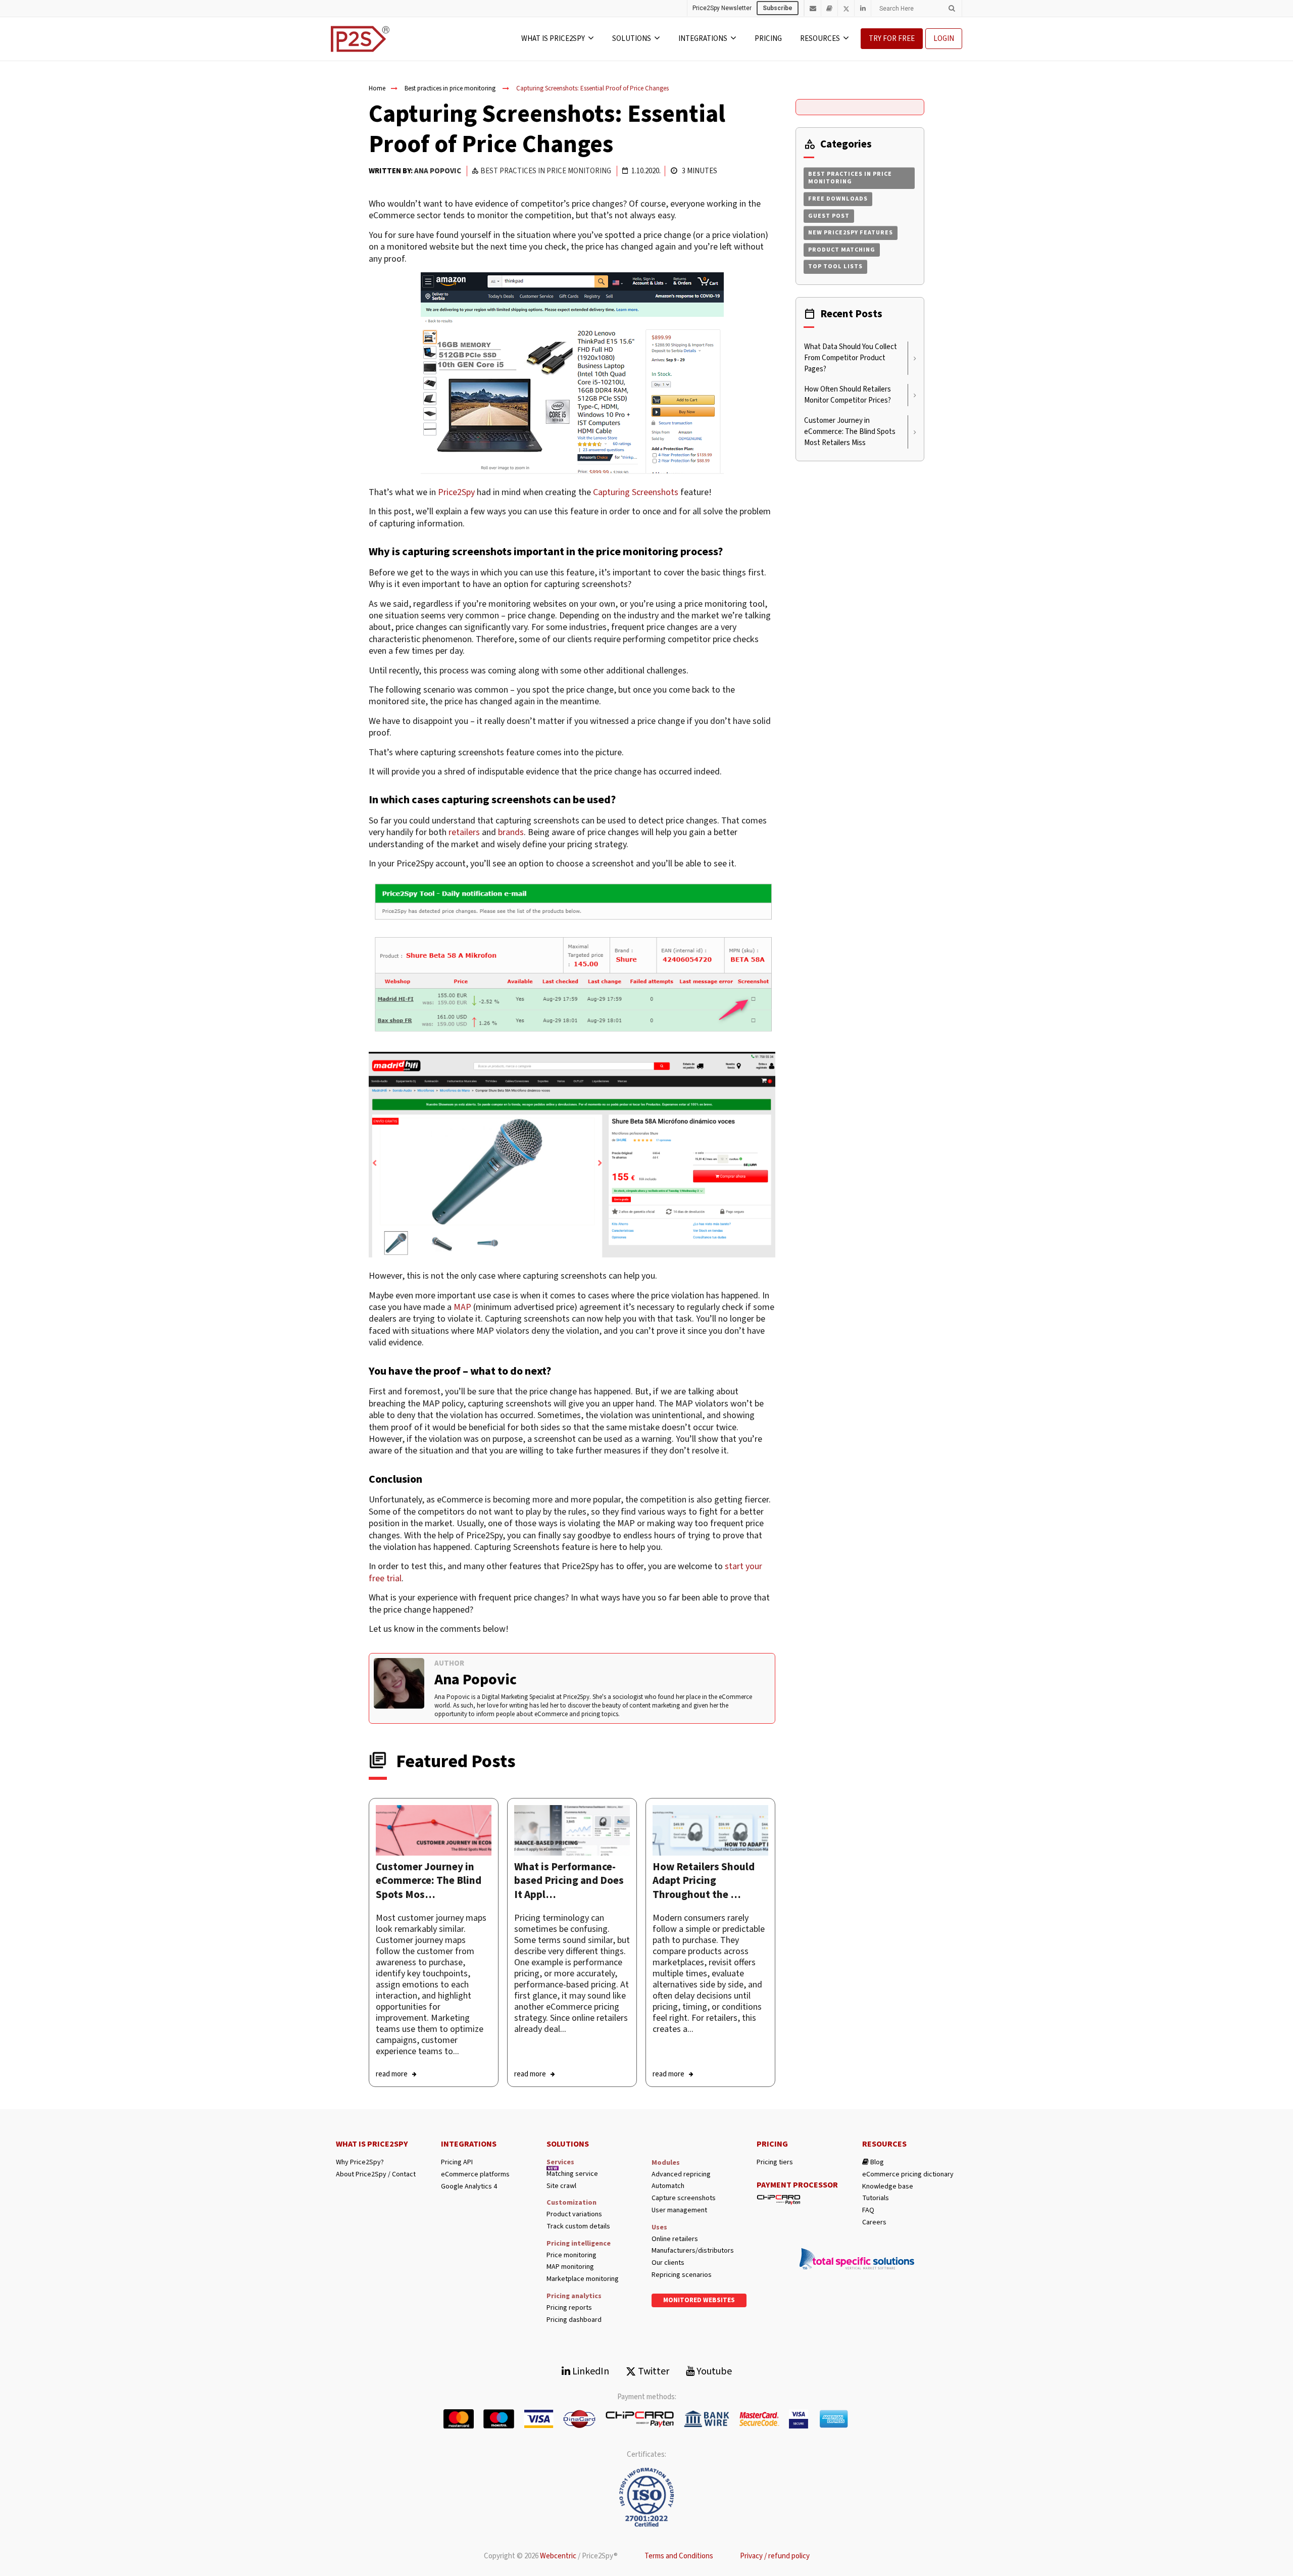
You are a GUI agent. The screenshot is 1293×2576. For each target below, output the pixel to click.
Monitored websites (699, 2300)
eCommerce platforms (475, 2175)
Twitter (653, 2371)
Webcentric (558, 2556)
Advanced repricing (681, 2175)
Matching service (572, 2174)
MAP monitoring (570, 2267)
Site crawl (561, 2186)
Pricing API (457, 2162)
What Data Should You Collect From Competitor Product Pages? (851, 358)
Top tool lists (835, 266)
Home (377, 88)
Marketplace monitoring (583, 2279)
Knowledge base (888, 2187)
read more (392, 2074)
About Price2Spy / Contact (376, 2175)
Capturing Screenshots (636, 492)
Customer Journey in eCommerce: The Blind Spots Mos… (429, 1881)
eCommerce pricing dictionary (908, 2175)
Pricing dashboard (574, 2320)
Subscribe (778, 8)
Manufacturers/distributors (693, 2251)
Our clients (668, 2263)
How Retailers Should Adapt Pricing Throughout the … (704, 1881)
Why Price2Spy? (360, 2162)
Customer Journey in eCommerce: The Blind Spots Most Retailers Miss (850, 432)
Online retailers (675, 2239)
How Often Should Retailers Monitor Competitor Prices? (848, 395)
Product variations (574, 2215)
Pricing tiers (775, 2162)
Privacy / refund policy (775, 2556)
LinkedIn (590, 2371)
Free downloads (838, 199)
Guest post (829, 216)
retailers (464, 832)
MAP (462, 1307)
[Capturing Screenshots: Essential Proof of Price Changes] (434, 1830)
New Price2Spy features (851, 233)
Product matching (842, 250)
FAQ (868, 2210)
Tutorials (876, 2198)
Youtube (713, 2371)
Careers (874, 2223)
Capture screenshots (684, 2198)
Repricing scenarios (682, 2275)
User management (679, 2210)
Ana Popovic (438, 171)
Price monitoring (571, 2255)
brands (511, 832)
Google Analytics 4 (469, 2187)
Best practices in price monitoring (450, 88)
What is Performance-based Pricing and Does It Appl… (569, 1881)
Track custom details (578, 2227)
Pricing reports (569, 2308)
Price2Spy (456, 492)
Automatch (668, 2186)
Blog (876, 2162)
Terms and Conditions (679, 2556)
